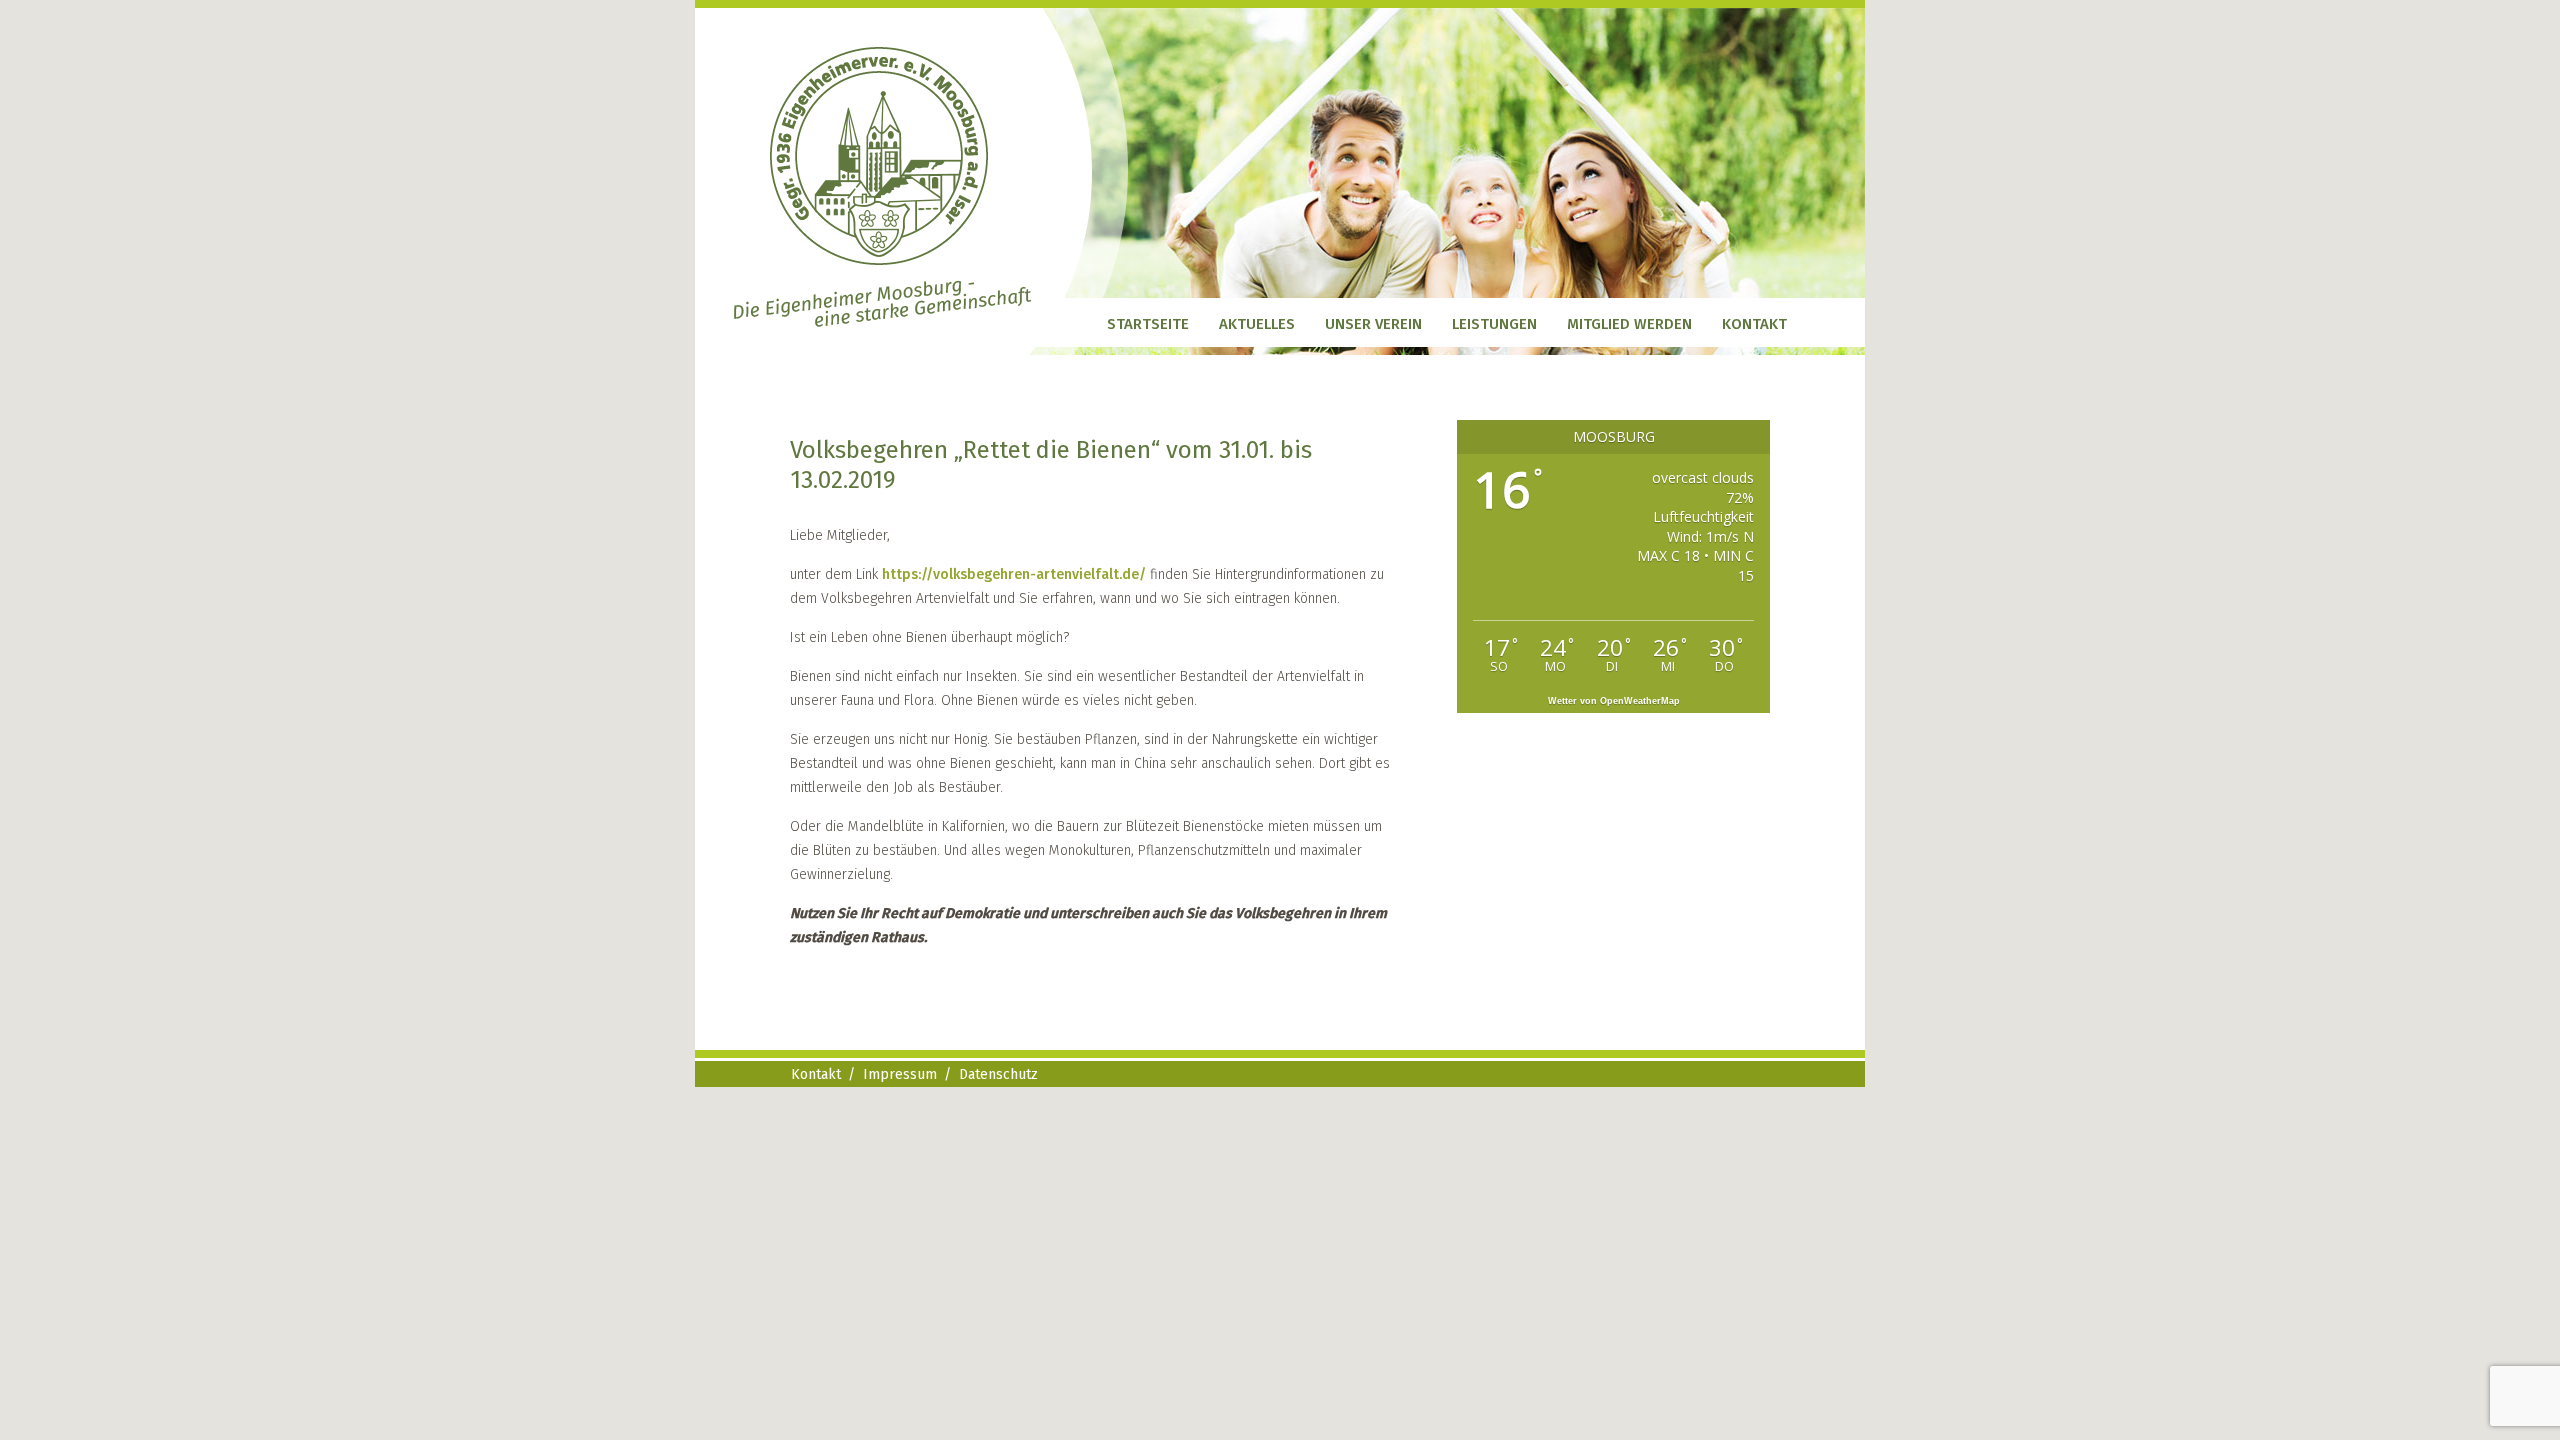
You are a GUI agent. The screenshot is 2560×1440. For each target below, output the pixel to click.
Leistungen (1494, 324)
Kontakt (1754, 324)
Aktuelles (1257, 324)
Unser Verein (1373, 324)
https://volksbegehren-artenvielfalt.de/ (1016, 574)
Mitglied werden (1629, 324)
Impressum (900, 1074)
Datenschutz (998, 1074)
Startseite (1148, 324)
